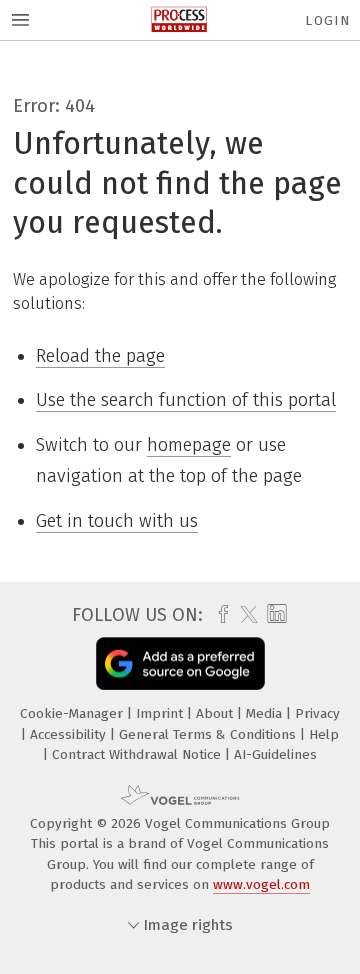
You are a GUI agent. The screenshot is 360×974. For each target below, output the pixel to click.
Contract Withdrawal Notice (138, 754)
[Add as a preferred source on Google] (180, 663)
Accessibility (70, 734)
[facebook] (218, 615)
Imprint (161, 713)
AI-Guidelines (275, 754)
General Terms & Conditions (209, 734)
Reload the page (100, 356)
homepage (189, 445)
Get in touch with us (117, 521)
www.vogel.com (261, 884)
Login (327, 20)
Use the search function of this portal (186, 400)
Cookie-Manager (73, 713)
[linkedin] (274, 614)
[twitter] (244, 615)
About (216, 713)
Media (266, 713)
